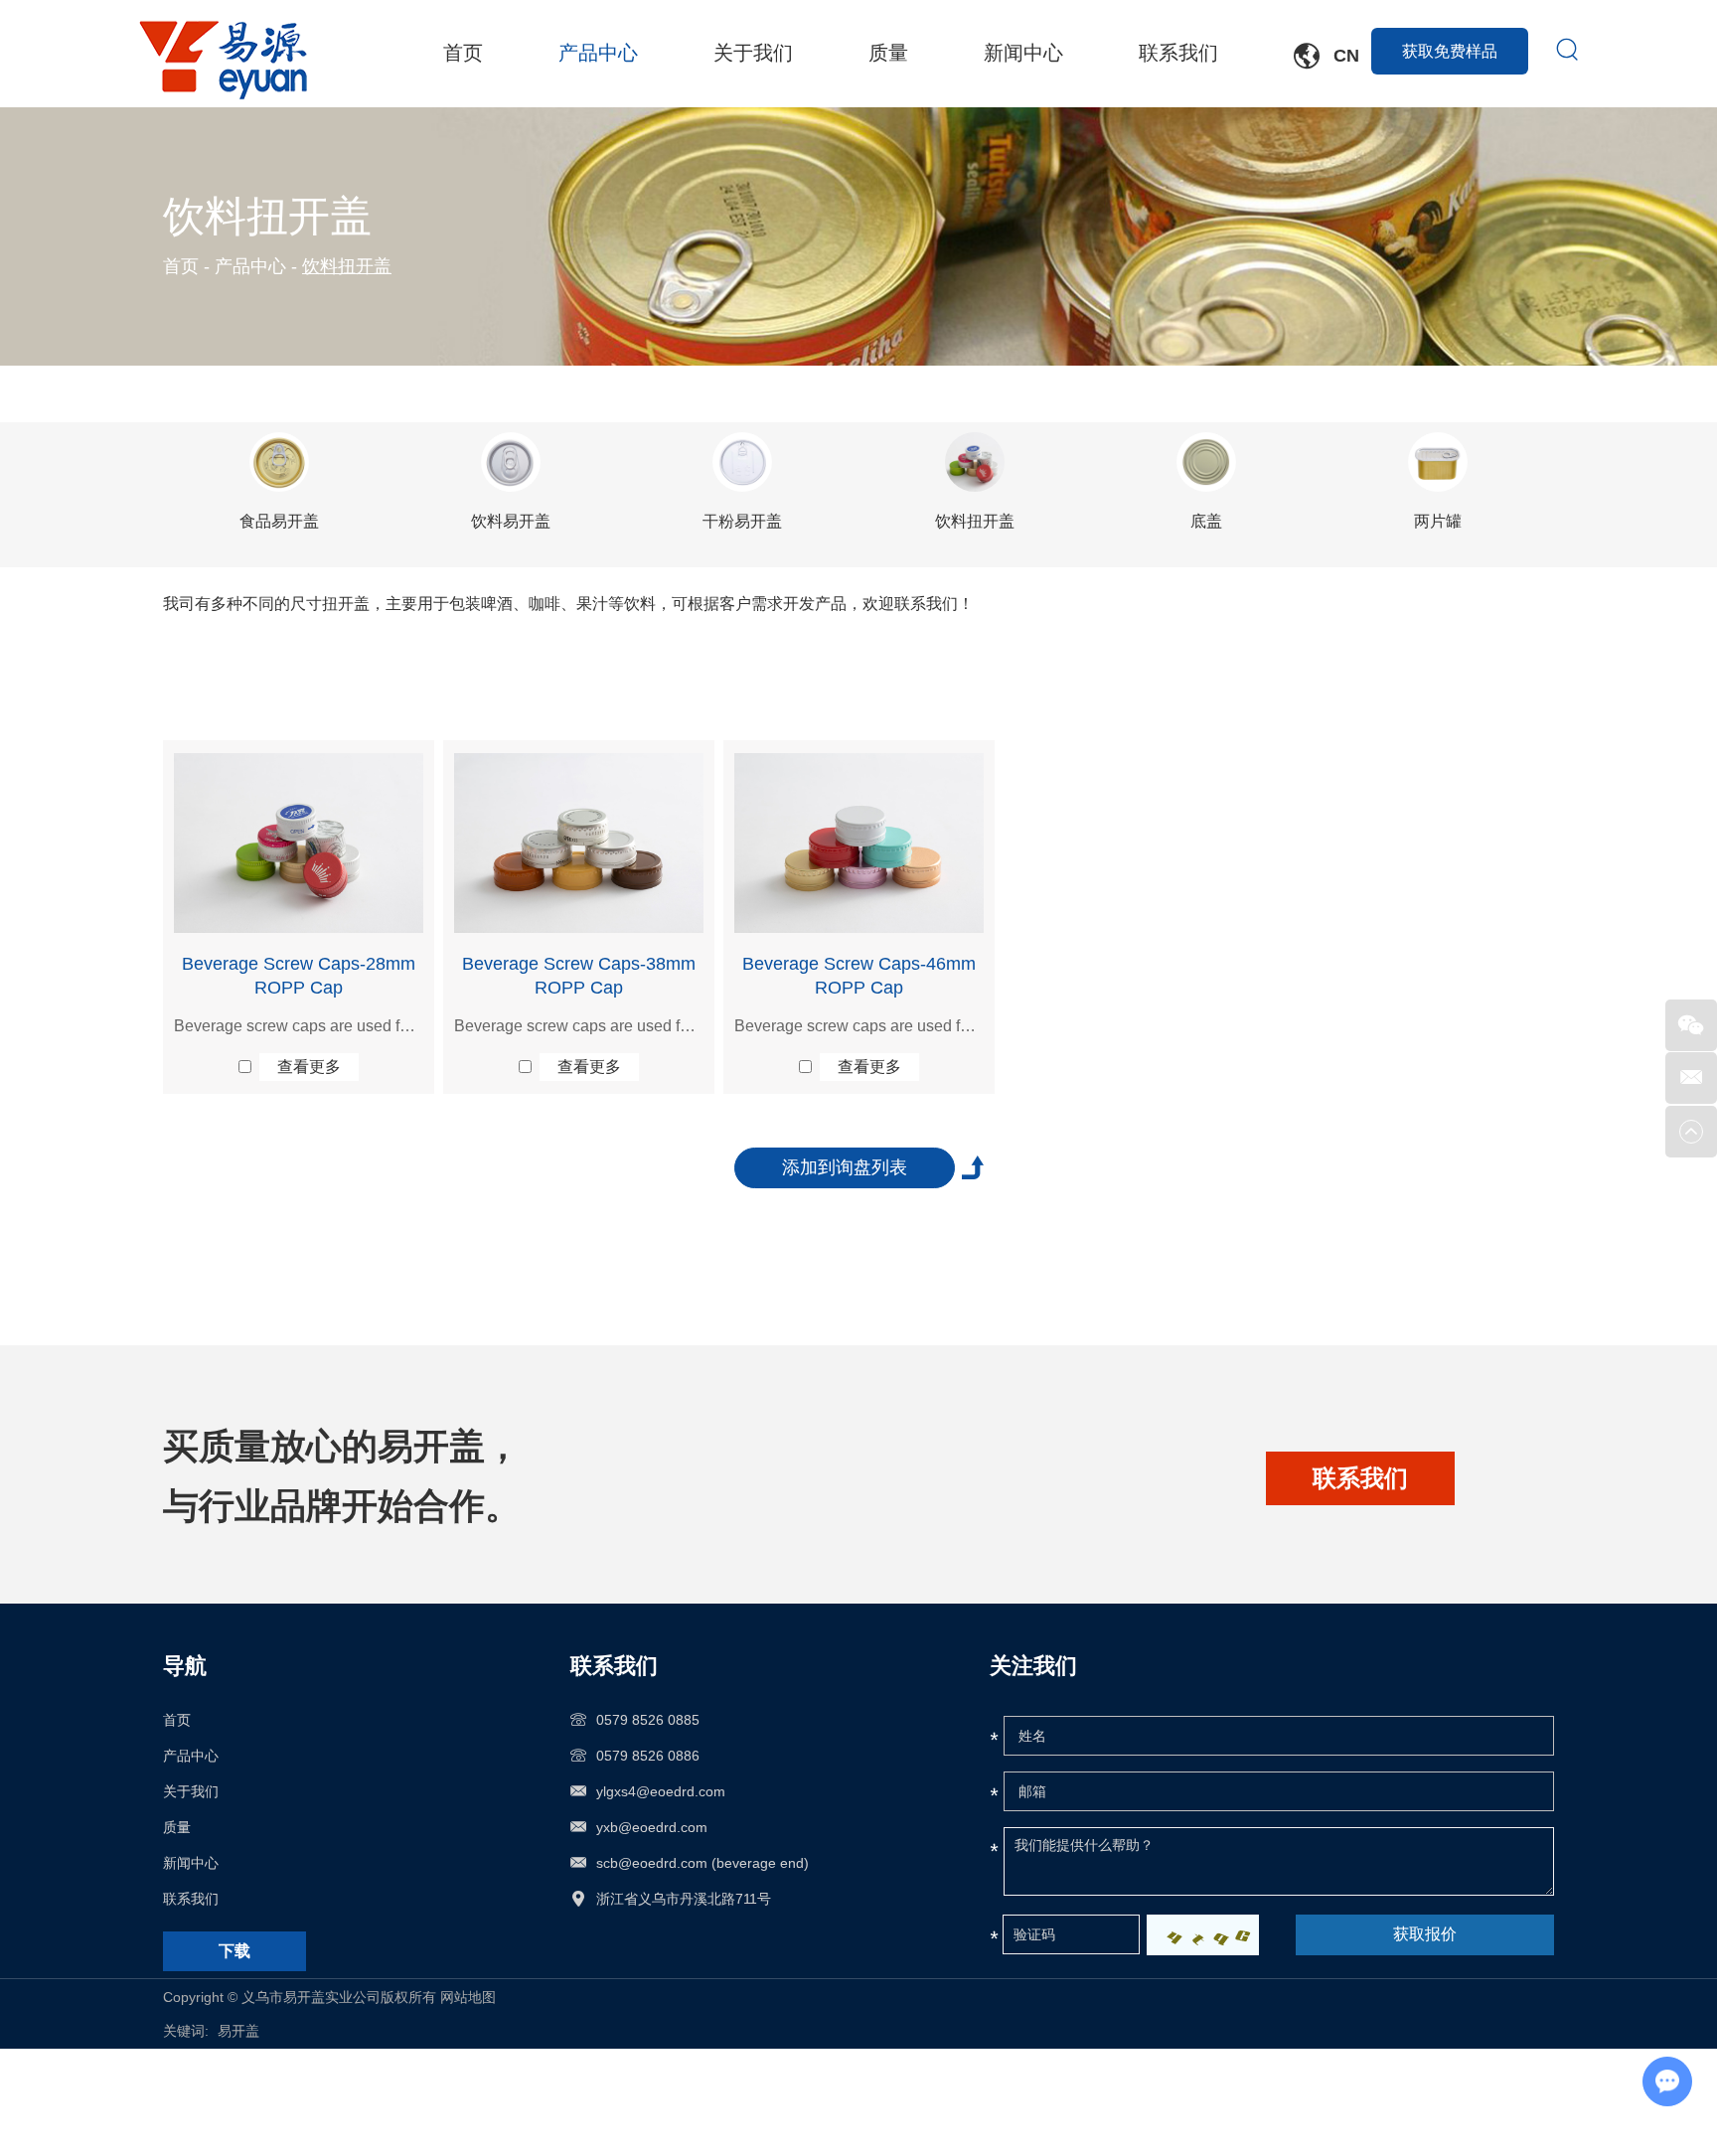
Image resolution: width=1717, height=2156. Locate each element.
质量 (888, 54)
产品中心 (598, 54)
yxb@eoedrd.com (652, 1827)
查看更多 (309, 1067)
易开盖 (238, 2031)
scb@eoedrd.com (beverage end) (702, 1863)
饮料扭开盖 (975, 521)
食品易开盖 (279, 521)
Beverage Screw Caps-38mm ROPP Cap (579, 976)
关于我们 (753, 54)
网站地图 (468, 1997)
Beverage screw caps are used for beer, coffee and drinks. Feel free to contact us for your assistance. (299, 1026)
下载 (234, 1951)
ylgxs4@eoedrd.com (661, 1791)
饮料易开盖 (511, 521)
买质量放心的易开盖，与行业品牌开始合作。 (342, 1476)
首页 (463, 54)
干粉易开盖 (742, 521)
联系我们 (1178, 54)
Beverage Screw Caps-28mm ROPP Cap (299, 976)
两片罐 (1438, 521)
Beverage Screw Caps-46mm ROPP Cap (859, 976)
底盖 (1206, 521)
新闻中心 (1023, 54)
